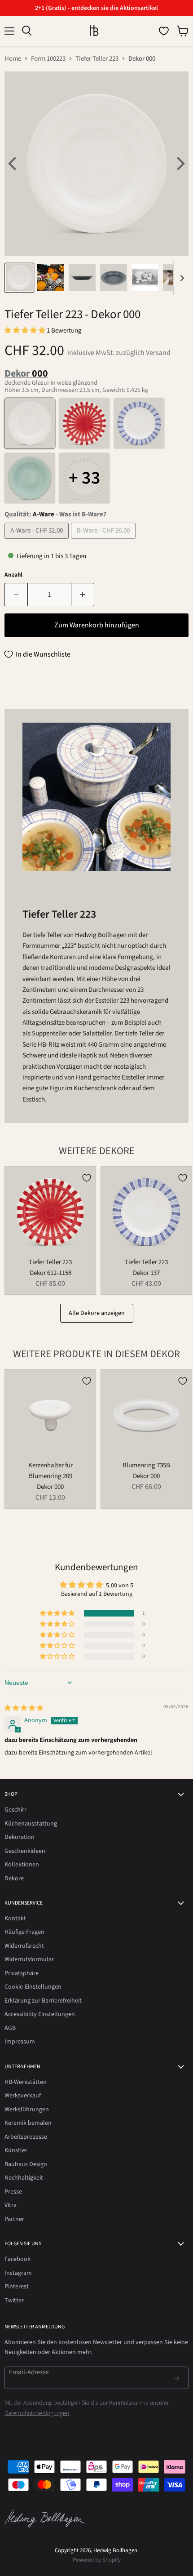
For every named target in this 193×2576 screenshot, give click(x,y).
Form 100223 (48, 59)
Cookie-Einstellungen (33, 1987)
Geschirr (15, 1810)
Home (13, 59)
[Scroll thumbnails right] (180, 278)
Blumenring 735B (146, 1465)
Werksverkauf (23, 2096)
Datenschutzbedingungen (37, 2413)
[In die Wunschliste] (87, 1178)
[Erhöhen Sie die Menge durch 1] (83, 595)
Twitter (14, 2301)
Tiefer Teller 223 (97, 59)
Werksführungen (27, 2110)
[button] (26, 331)
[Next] (180, 164)
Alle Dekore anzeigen (97, 1313)
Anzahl (13, 575)
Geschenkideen (25, 1851)
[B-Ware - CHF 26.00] (104, 541)
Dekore (14, 1879)
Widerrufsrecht (24, 1946)
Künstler (16, 2150)
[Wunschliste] (164, 31)
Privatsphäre (22, 1973)
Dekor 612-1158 (50, 1273)
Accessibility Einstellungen (40, 2014)
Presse (13, 2192)
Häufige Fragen (24, 1932)
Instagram (18, 2273)
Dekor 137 (146, 1273)
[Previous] (13, 164)
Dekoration (20, 1837)
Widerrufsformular (29, 1959)
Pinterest (17, 2287)
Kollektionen (22, 1865)
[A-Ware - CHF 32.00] (38, 541)
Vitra (11, 2205)
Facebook (18, 2259)
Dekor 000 (50, 1487)
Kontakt (15, 1919)
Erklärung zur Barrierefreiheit (43, 2001)
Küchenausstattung (31, 1824)
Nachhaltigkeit (24, 2178)
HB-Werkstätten (26, 2082)
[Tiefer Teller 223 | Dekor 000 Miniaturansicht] (19, 278)
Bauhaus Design (26, 2164)
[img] (24, 1708)
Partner (14, 2219)
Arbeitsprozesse (26, 2137)
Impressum (20, 2042)
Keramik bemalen (28, 2123)
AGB (10, 2028)
